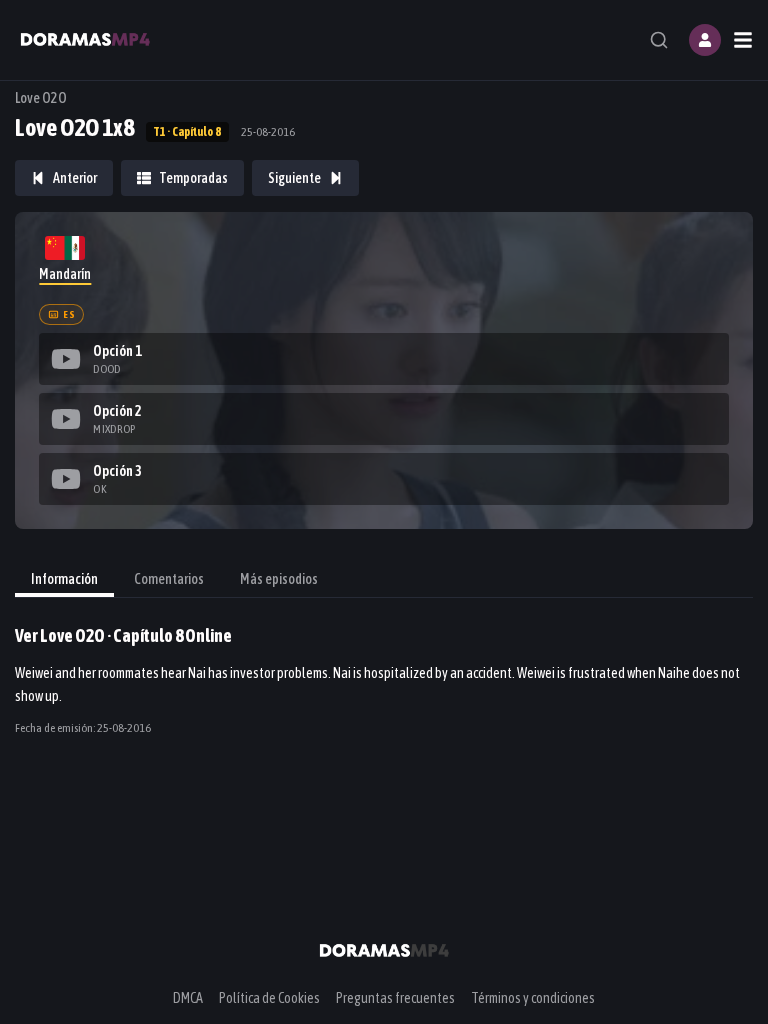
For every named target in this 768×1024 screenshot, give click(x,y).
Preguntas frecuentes (395, 998)
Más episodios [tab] (279, 579)
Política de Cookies (269, 998)
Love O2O (41, 98)
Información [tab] (64, 579)
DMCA (188, 998)
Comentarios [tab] (169, 579)
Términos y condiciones (533, 998)
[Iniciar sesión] (705, 40)
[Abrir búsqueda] (659, 40)
